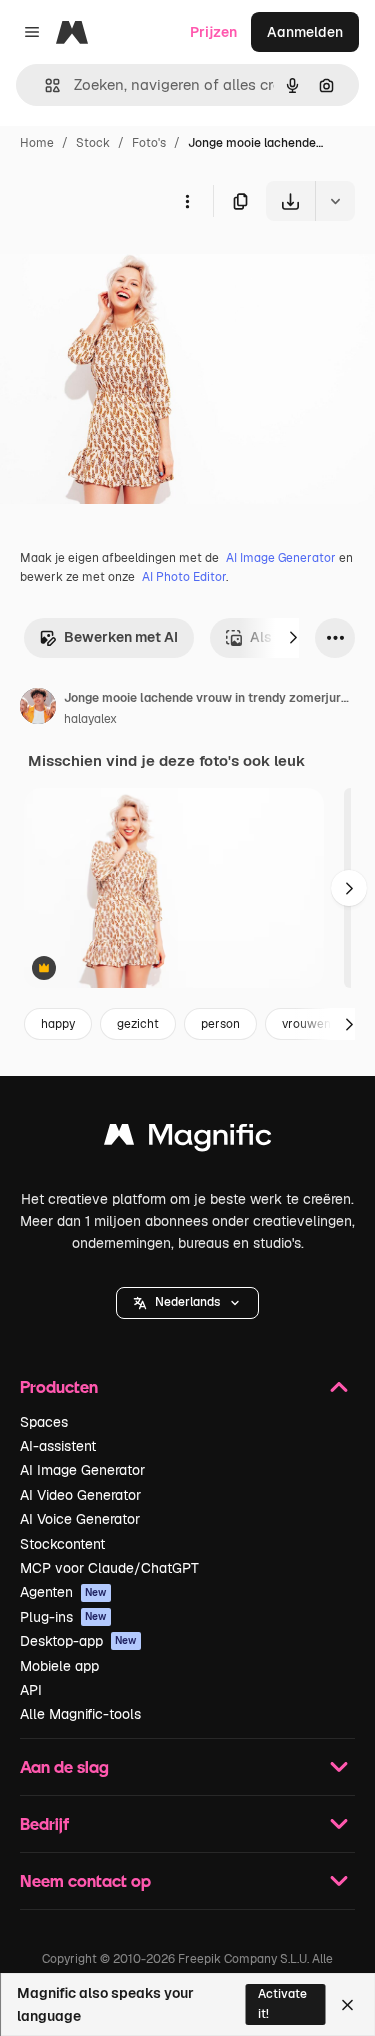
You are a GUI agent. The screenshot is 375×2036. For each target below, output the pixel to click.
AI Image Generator (281, 558)
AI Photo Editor (184, 577)
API (31, 1690)
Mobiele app (59, 1666)
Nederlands (187, 1302)
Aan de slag (64, 1766)
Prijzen (213, 32)
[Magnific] (188, 1139)
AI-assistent (58, 1446)
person (220, 1024)
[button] (187, 1303)
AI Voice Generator (80, 1519)
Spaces (44, 1422)
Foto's (149, 143)
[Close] (347, 2005)
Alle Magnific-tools (80, 1714)
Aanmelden (305, 32)
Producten (59, 1386)
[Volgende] (293, 638)
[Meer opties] (187, 201)
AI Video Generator (80, 1495)
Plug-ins (63, 1617)
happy (58, 1024)
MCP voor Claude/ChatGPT (109, 1568)
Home (37, 143)
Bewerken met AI (121, 637)
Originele (131, 267)
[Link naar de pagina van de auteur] (38, 709)
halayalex (90, 719)
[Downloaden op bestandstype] (335, 201)
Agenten (63, 1592)
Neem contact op (85, 1880)
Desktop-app (78, 1641)
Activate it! (282, 2003)
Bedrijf (44, 1823)
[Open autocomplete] (44, 85)
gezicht (138, 1024)
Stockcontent (62, 1544)
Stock (93, 143)
